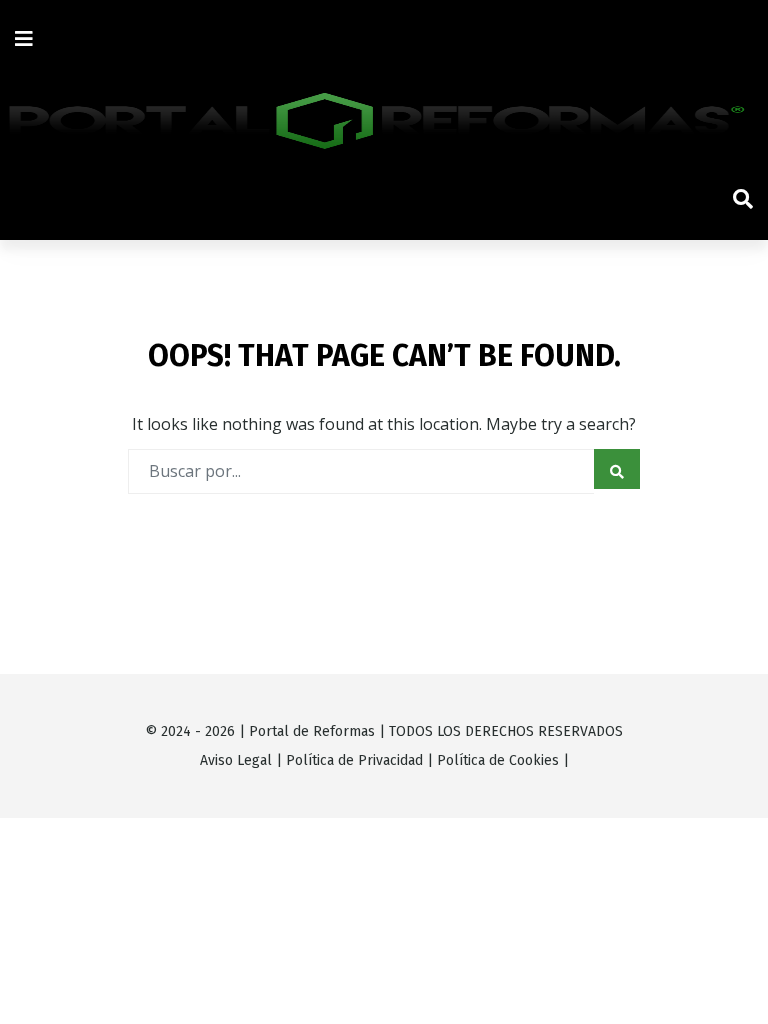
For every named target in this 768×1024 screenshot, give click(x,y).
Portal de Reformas (312, 731)
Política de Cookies (498, 760)
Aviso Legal (236, 760)
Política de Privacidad (354, 760)
